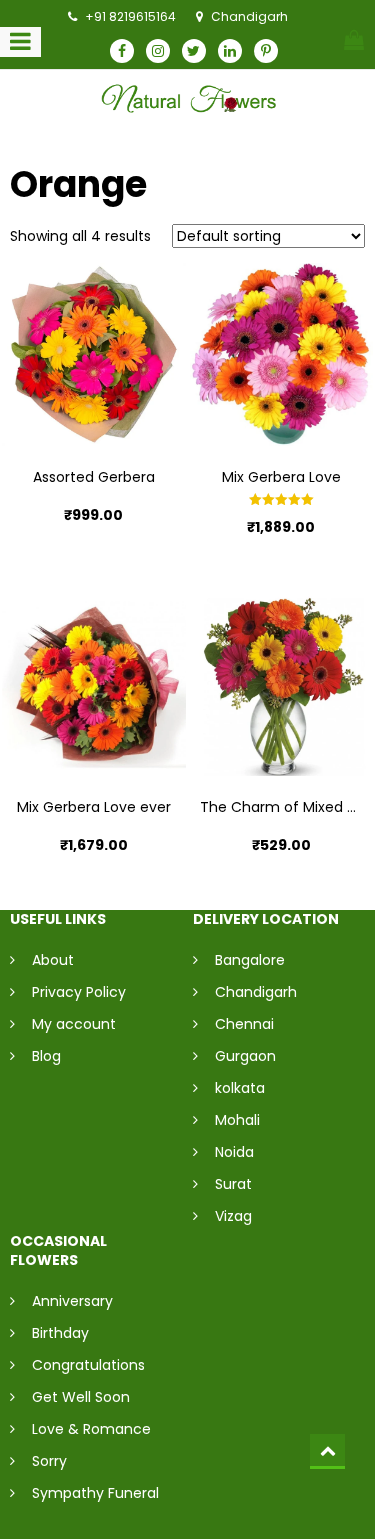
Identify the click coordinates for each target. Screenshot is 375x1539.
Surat (233, 1184)
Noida (234, 1152)
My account (74, 1024)
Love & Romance (91, 1429)
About (53, 960)
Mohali (237, 1120)
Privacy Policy (79, 992)
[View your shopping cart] (354, 40)
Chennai (244, 1024)
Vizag (233, 1216)
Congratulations (88, 1365)
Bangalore (250, 960)
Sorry (49, 1461)
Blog (46, 1056)
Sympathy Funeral (95, 1493)
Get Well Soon (81, 1397)
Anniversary (72, 1301)
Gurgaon (245, 1056)
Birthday (60, 1333)
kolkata (240, 1088)
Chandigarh (256, 992)
